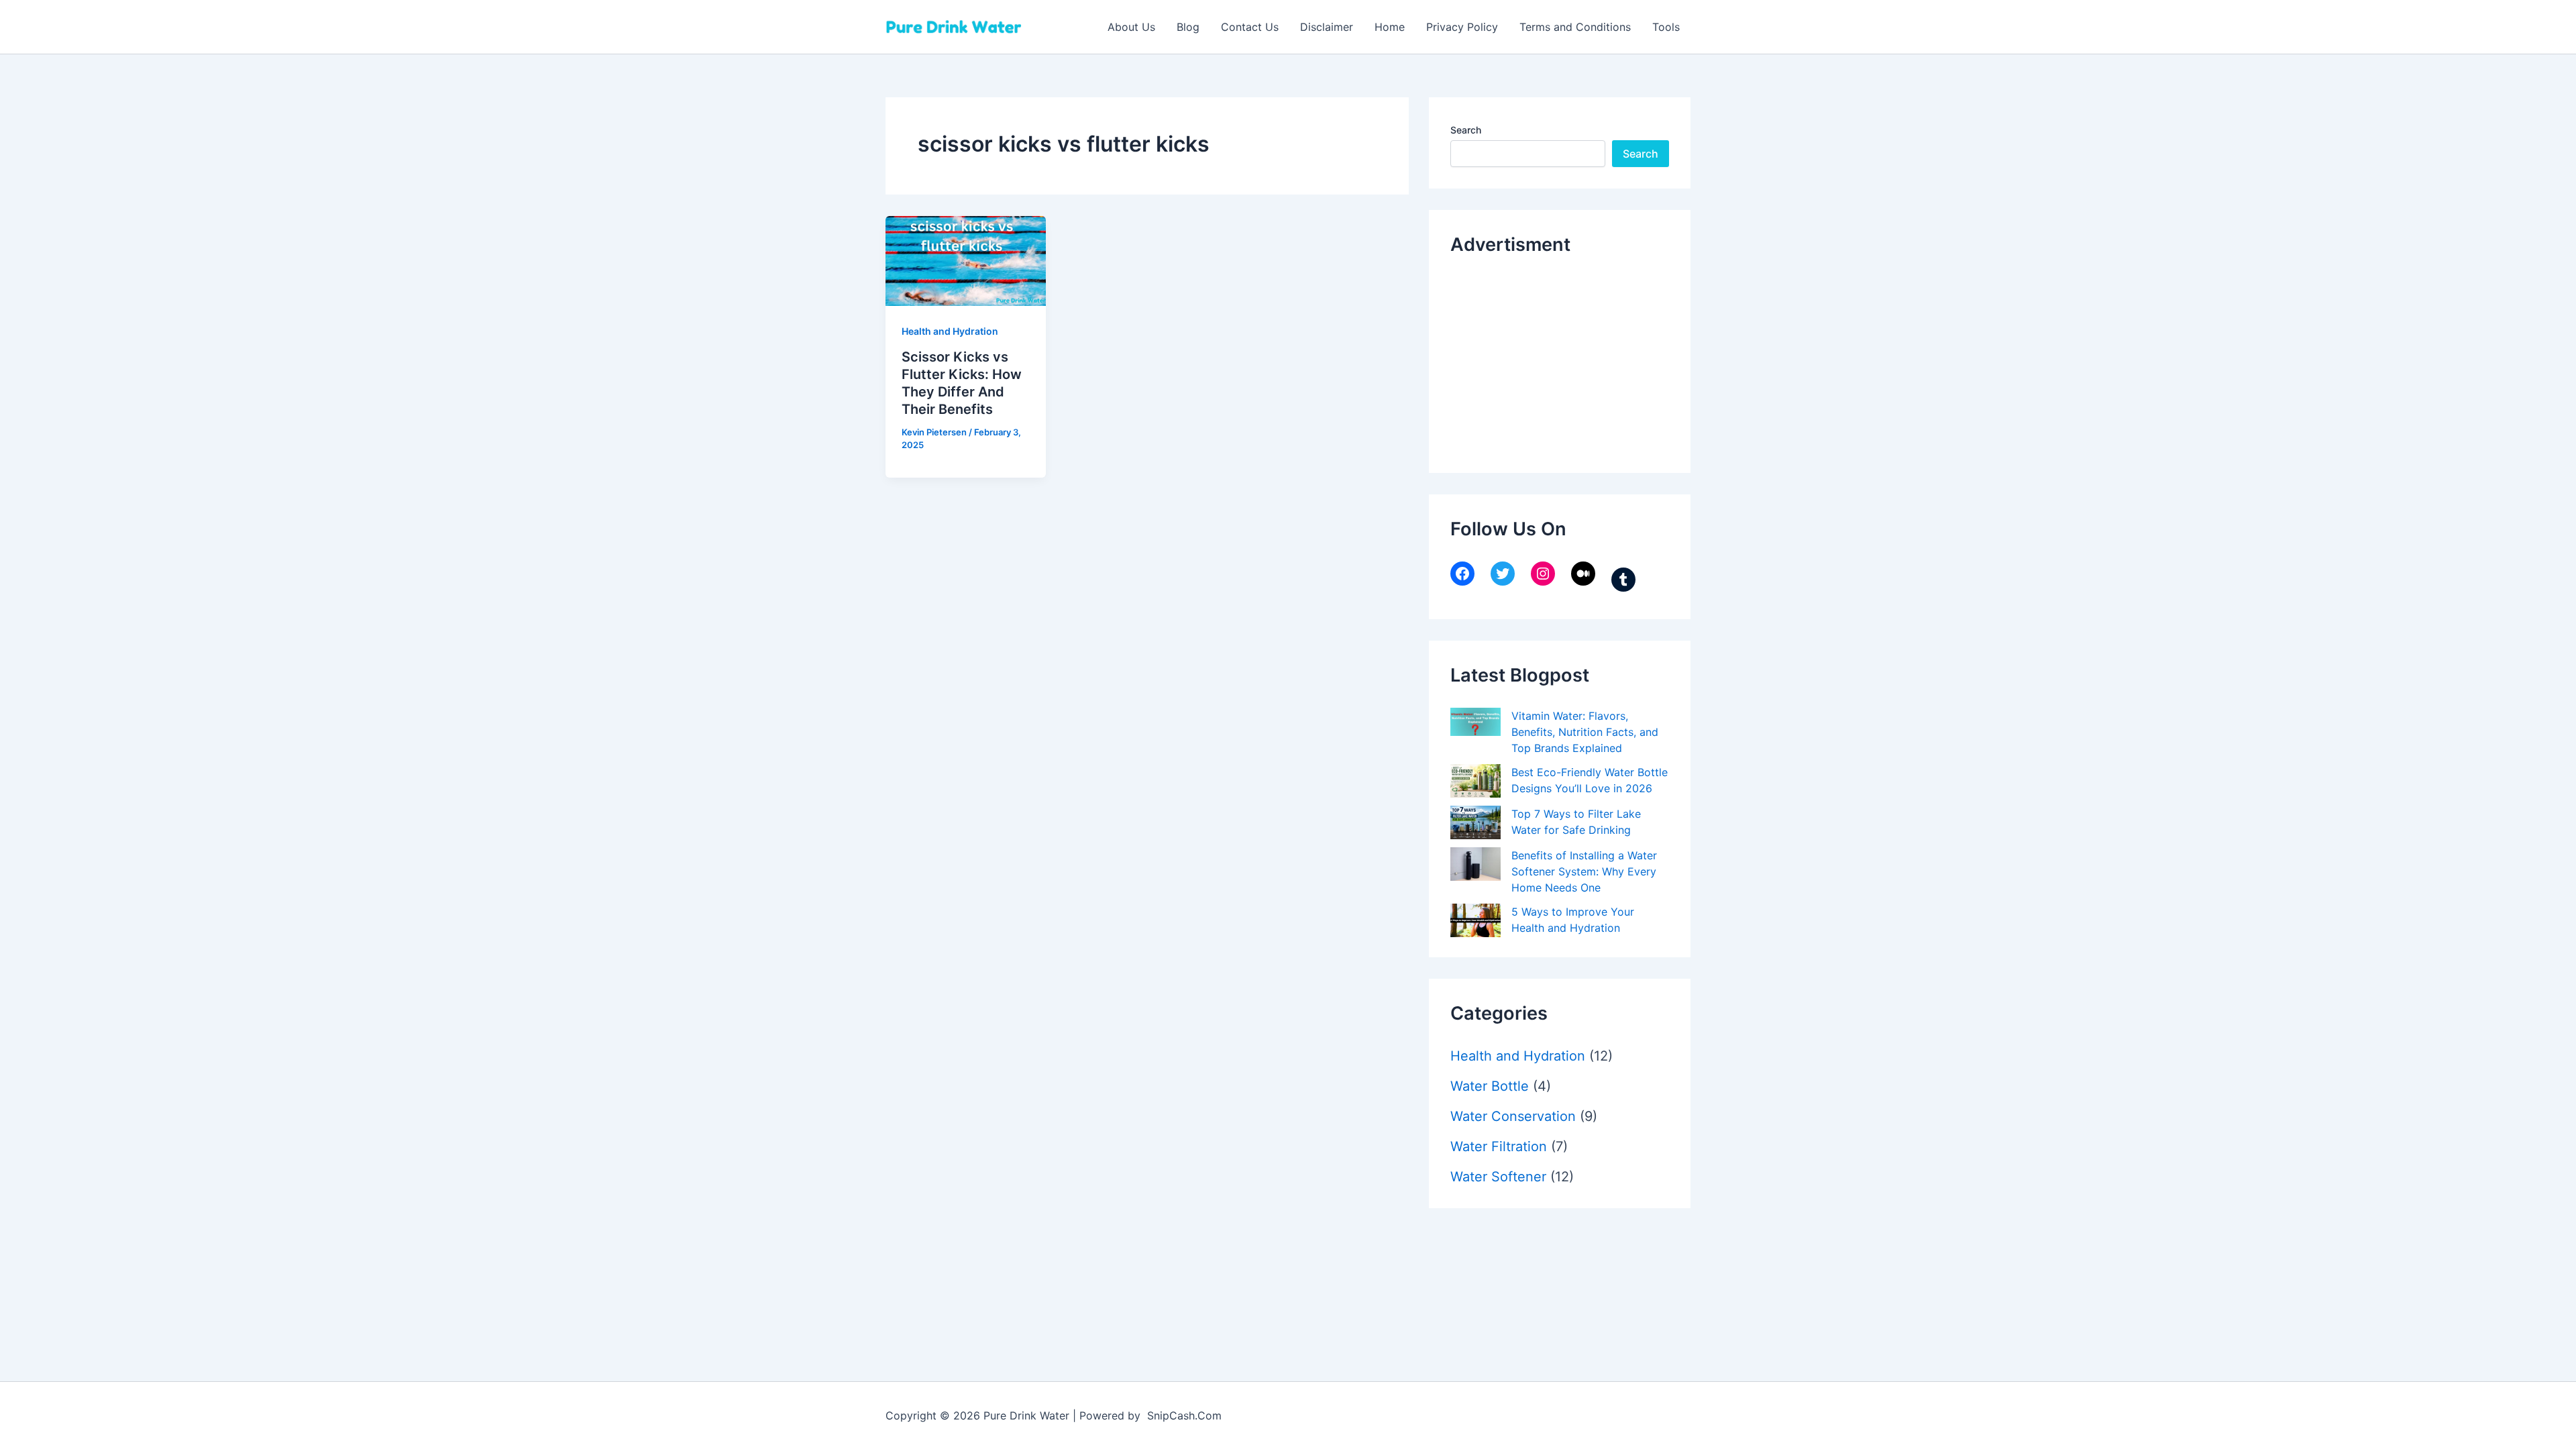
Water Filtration (1499, 1146)
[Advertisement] (1551, 361)
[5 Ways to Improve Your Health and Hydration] (1475, 920)
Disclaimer (1327, 27)
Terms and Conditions (1575, 27)
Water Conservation (1513, 1116)
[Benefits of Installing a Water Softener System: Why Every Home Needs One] (1475, 864)
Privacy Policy (1462, 27)
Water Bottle (1490, 1086)
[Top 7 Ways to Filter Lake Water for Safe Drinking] (1475, 822)
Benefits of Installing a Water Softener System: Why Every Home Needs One (1584, 871)
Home (1390, 27)
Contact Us (1250, 27)
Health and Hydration (950, 331)
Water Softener (1498, 1177)
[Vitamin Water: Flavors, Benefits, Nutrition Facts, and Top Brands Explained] (1475, 722)
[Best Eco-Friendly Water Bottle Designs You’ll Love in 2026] (1475, 781)
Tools (1666, 27)
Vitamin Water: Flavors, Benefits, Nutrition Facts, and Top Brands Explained (1585, 732)
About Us (1131, 27)
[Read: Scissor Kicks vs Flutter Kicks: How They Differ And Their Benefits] (966, 260)
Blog (1188, 27)
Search (1466, 130)
